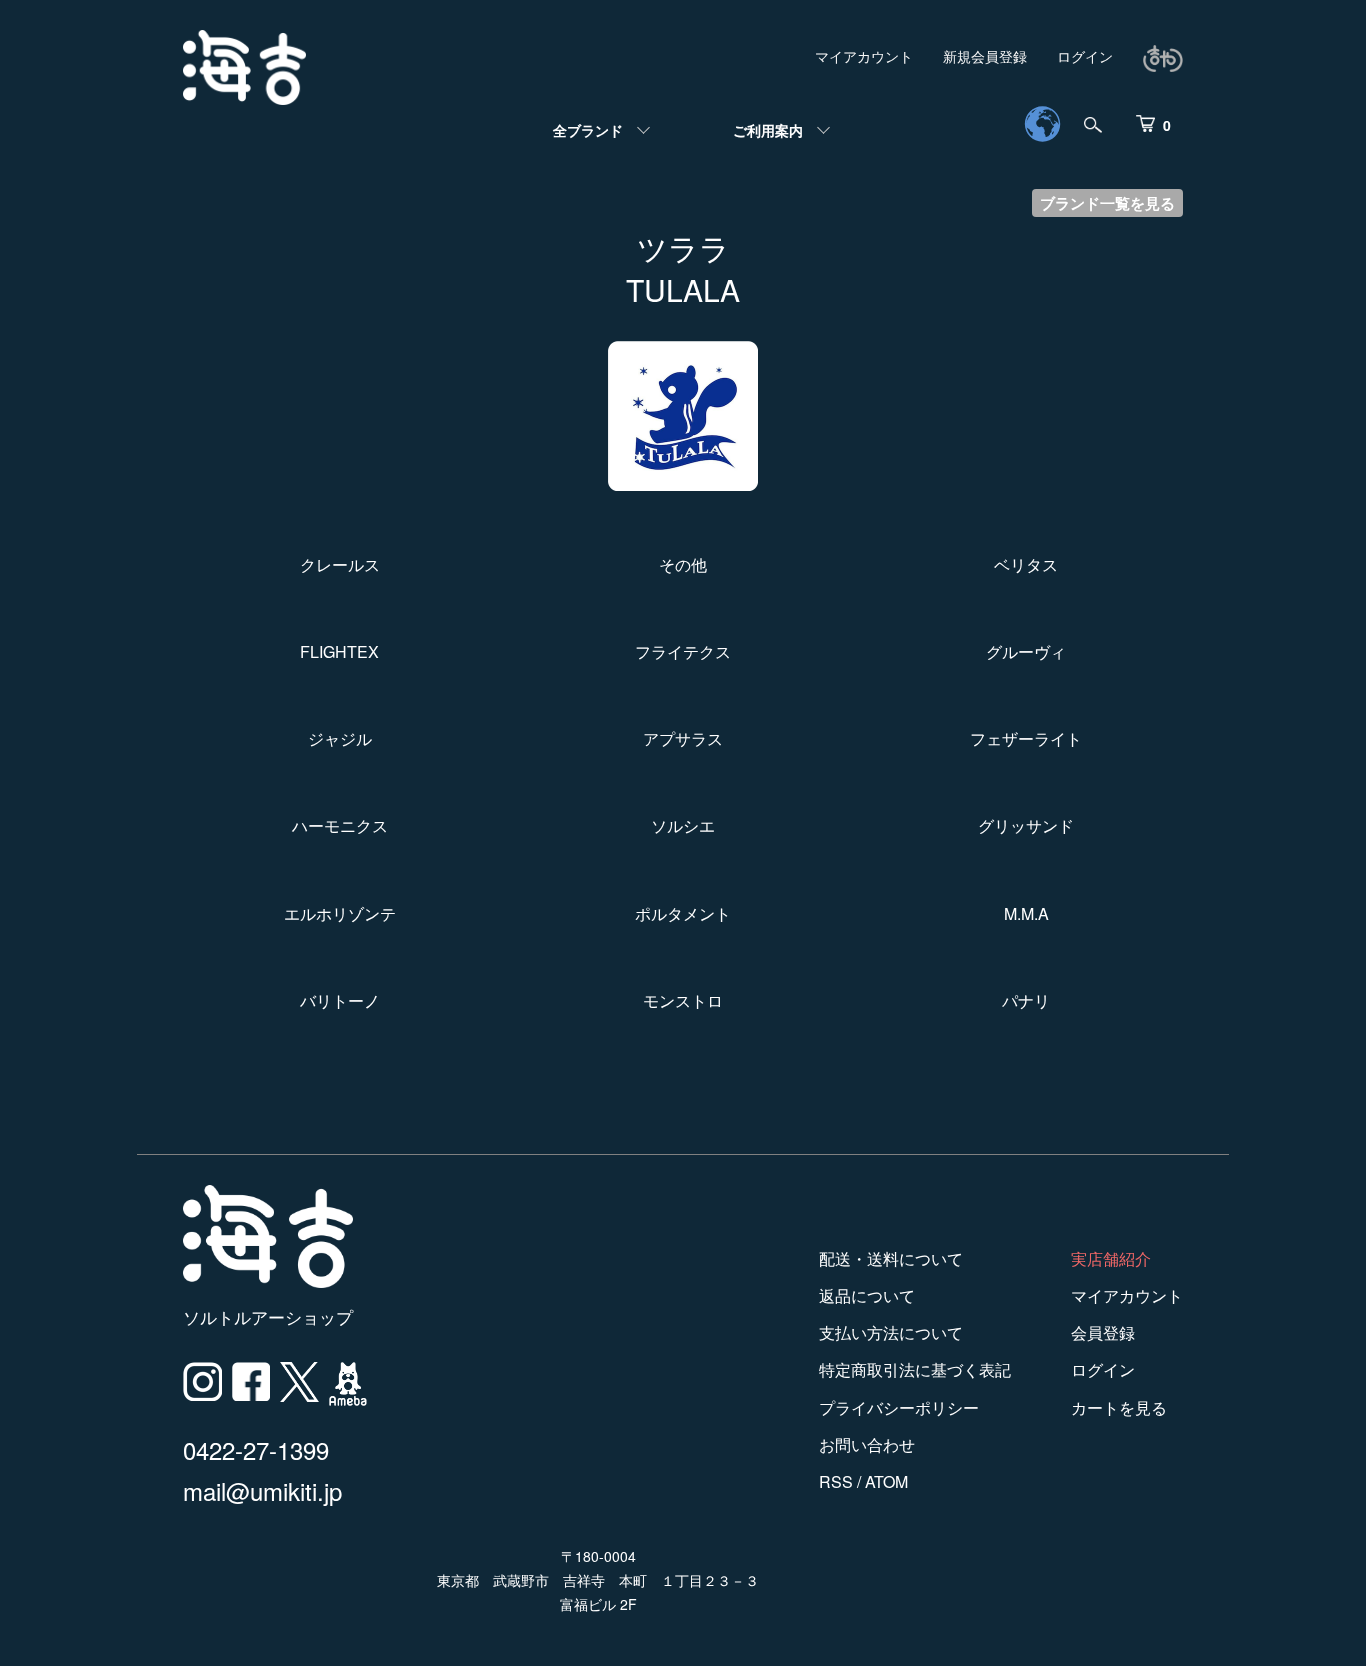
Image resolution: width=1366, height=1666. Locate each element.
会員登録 (1103, 1332)
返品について (867, 1295)
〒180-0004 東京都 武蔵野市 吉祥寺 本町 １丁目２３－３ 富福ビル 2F (598, 1580)
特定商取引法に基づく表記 (915, 1369)
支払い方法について (891, 1332)
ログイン (1085, 56)
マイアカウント (864, 56)
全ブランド (588, 130)
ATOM (886, 1481)
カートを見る (1119, 1407)
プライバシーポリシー (899, 1407)
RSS (836, 1481)
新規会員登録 (985, 56)
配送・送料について (891, 1258)
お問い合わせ (867, 1444)
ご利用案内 (768, 130)
